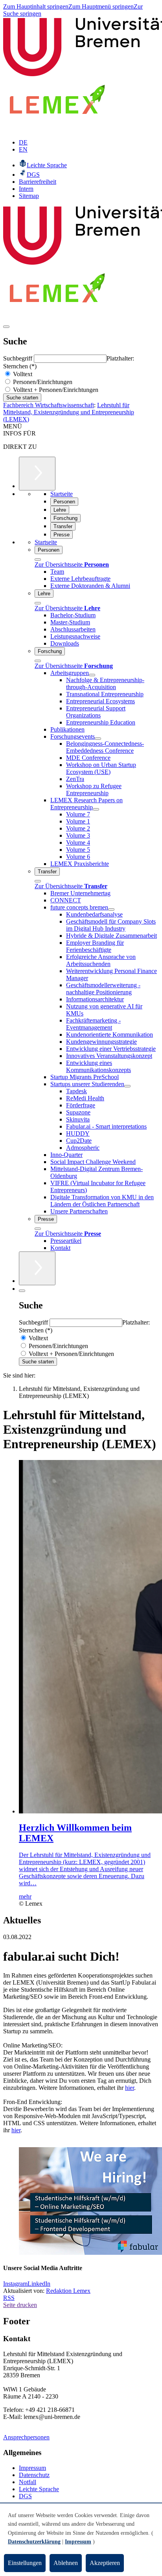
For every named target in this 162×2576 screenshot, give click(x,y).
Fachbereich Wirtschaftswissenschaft (49, 405)
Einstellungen (25, 2563)
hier (130, 2088)
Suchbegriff (18, 358)
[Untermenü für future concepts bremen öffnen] (111, 909)
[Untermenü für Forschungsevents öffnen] (98, 739)
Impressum (32, 2468)
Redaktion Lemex (68, 2291)
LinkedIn (39, 2284)
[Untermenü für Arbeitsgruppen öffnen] (92, 675)
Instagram (15, 2284)
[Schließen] (38, 560)
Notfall (28, 2482)
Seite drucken (20, 2305)
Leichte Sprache (39, 2489)
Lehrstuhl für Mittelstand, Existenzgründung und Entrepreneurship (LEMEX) (69, 412)
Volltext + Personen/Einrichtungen (55, 390)
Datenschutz (34, 2475)
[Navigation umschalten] (6, 327)
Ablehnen (66, 2563)
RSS (9, 2298)
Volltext (22, 374)
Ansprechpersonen (26, 2437)
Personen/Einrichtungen (42, 382)
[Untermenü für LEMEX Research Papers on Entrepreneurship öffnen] (96, 809)
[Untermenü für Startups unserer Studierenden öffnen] (127, 1086)
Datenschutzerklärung (34, 2542)
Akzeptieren (105, 2563)
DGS (25, 2496)
